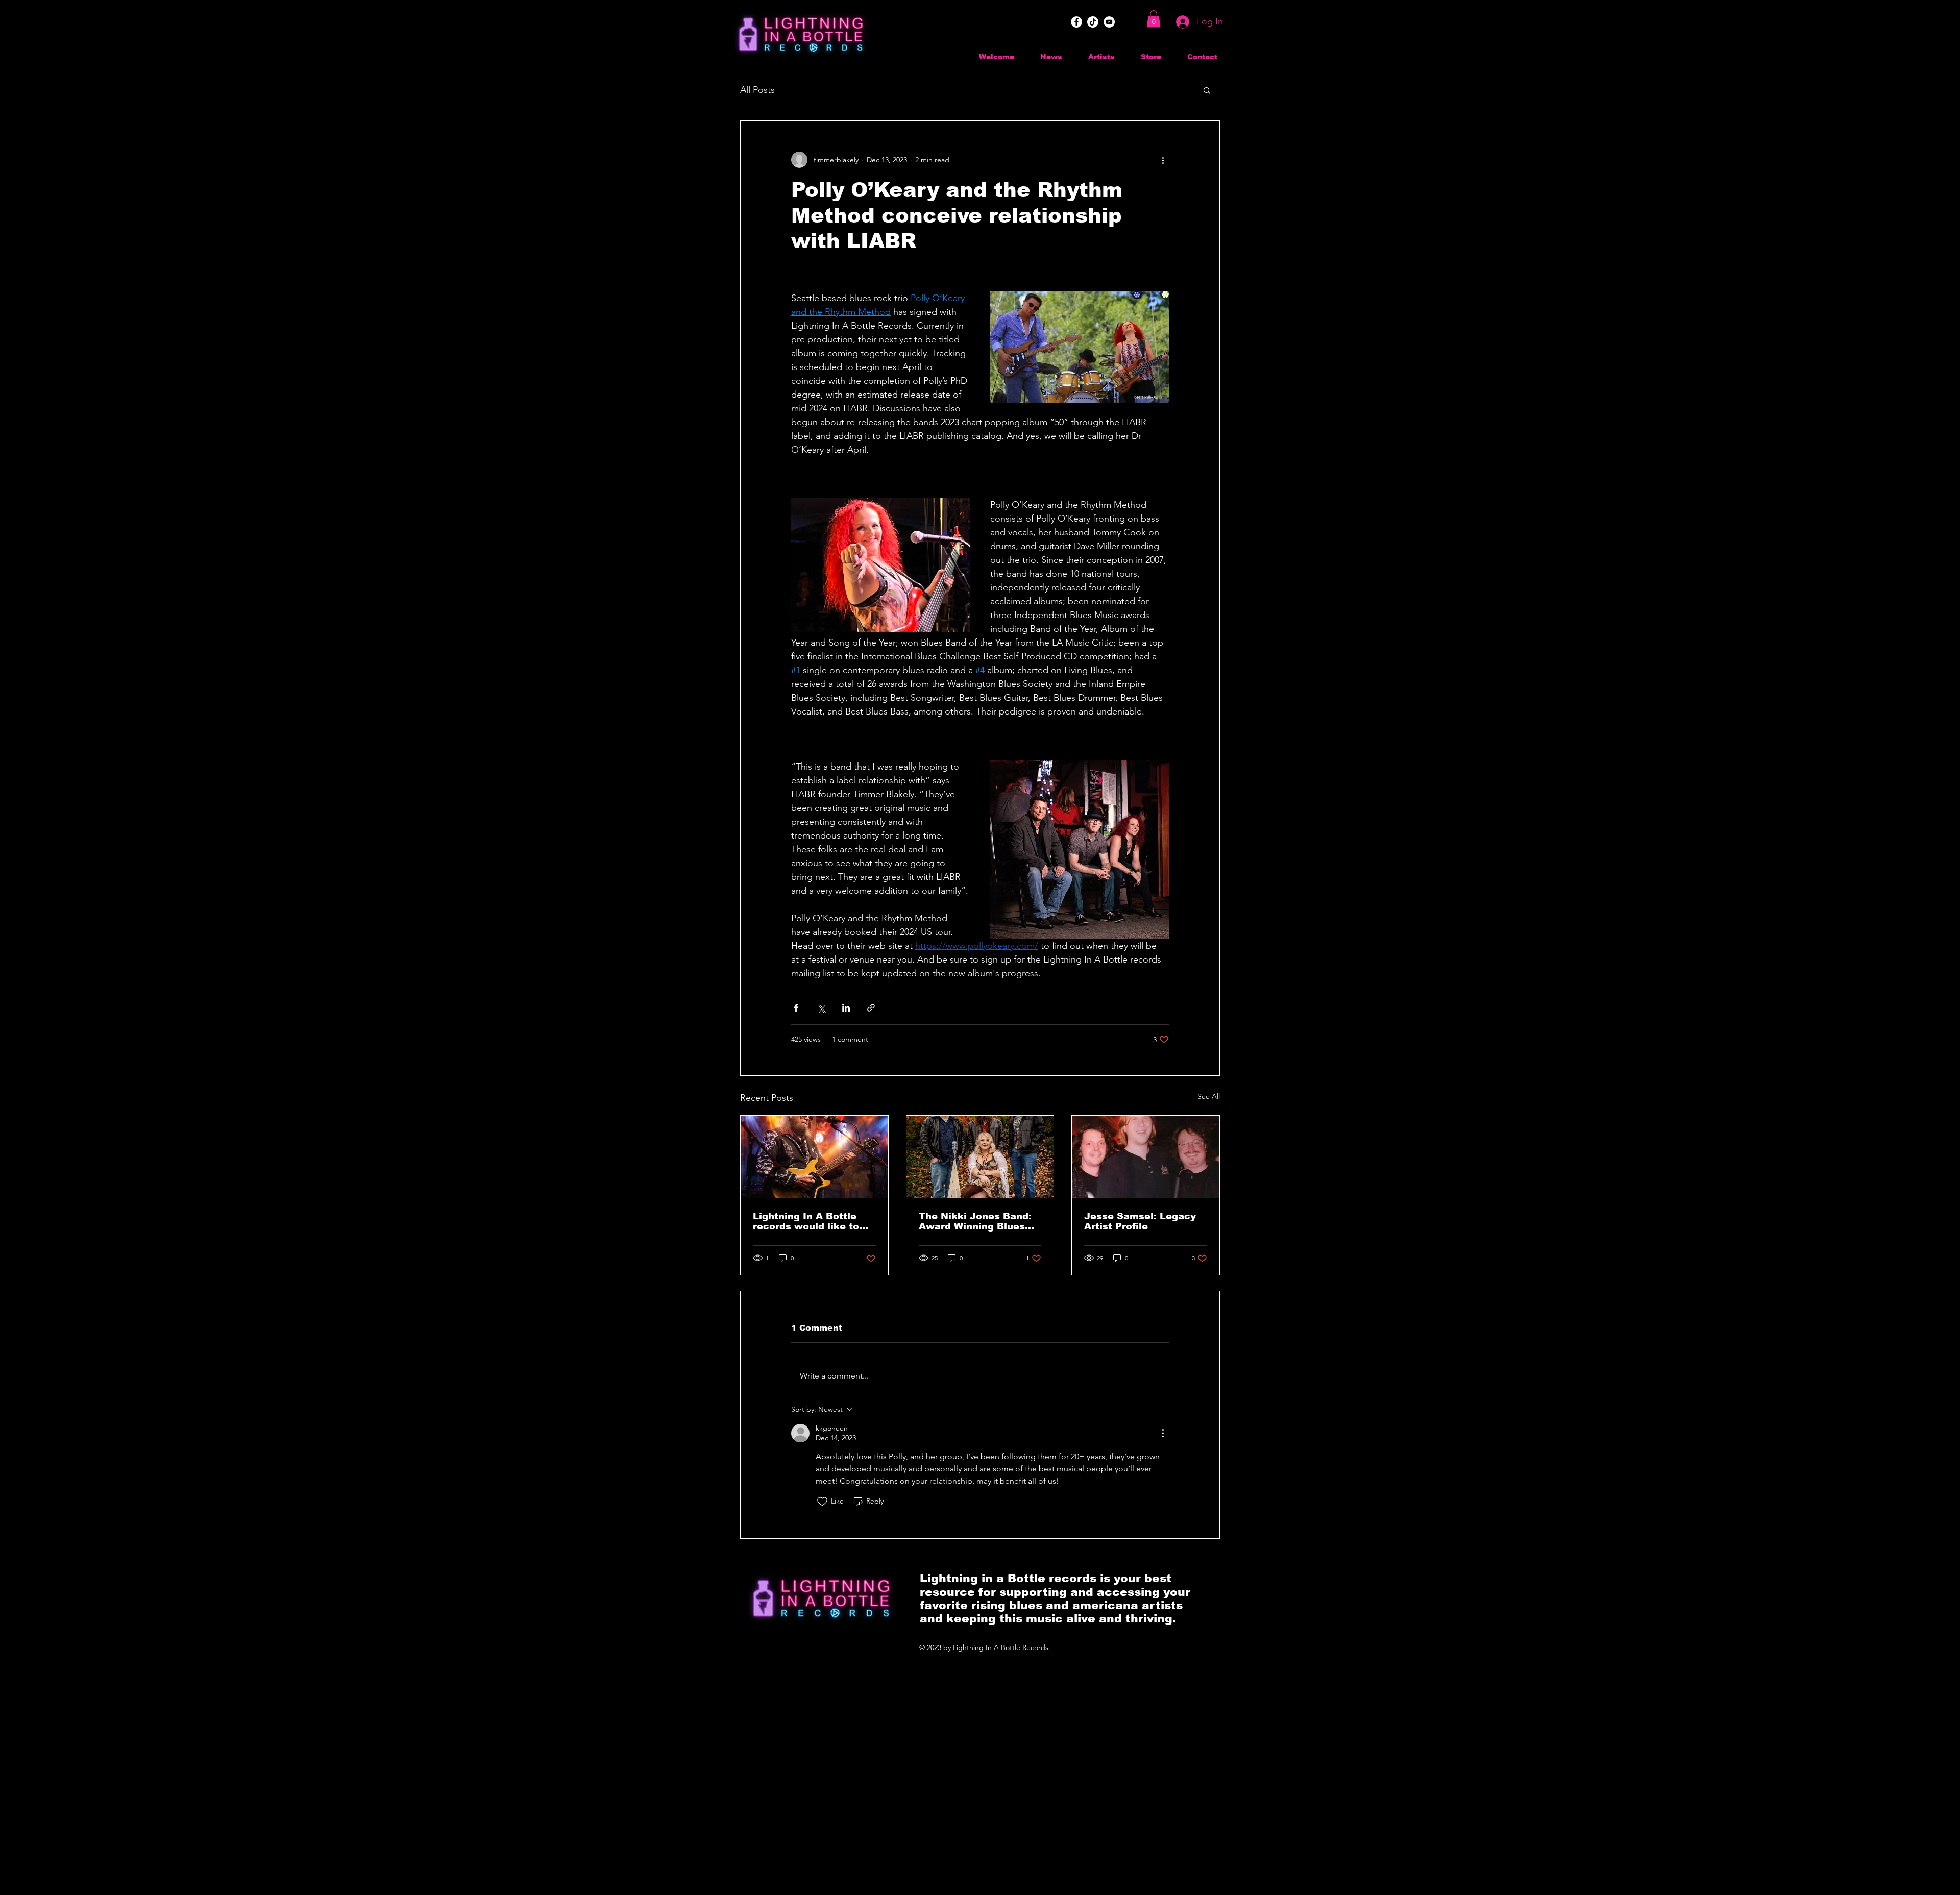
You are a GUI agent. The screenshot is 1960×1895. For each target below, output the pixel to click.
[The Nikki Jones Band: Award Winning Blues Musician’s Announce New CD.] (980, 1157)
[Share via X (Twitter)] (821, 1008)
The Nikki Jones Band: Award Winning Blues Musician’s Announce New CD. (975, 1221)
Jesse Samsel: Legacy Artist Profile (1140, 1221)
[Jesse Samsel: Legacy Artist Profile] (1146, 1157)
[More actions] (1163, 160)
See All (1209, 1096)
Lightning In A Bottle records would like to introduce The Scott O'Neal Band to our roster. (806, 1221)
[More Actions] (1163, 1433)
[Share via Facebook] (796, 1008)
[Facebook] (1076, 22)
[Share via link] (871, 1008)
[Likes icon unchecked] (822, 1502)
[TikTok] (1093, 22)
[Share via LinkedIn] (846, 1008)
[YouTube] (1109, 22)
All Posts (757, 90)
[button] (1154, 19)
